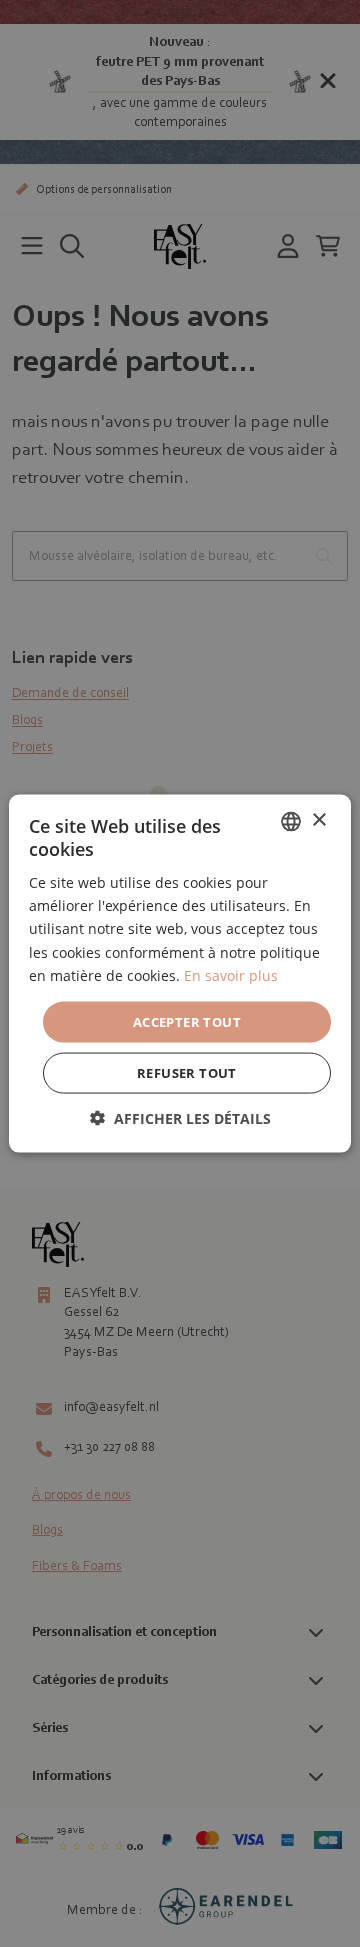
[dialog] (180, 973)
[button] (180, 1118)
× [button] (318, 820)
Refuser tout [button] (187, 1073)
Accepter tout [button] (187, 1021)
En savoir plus (231, 974)
